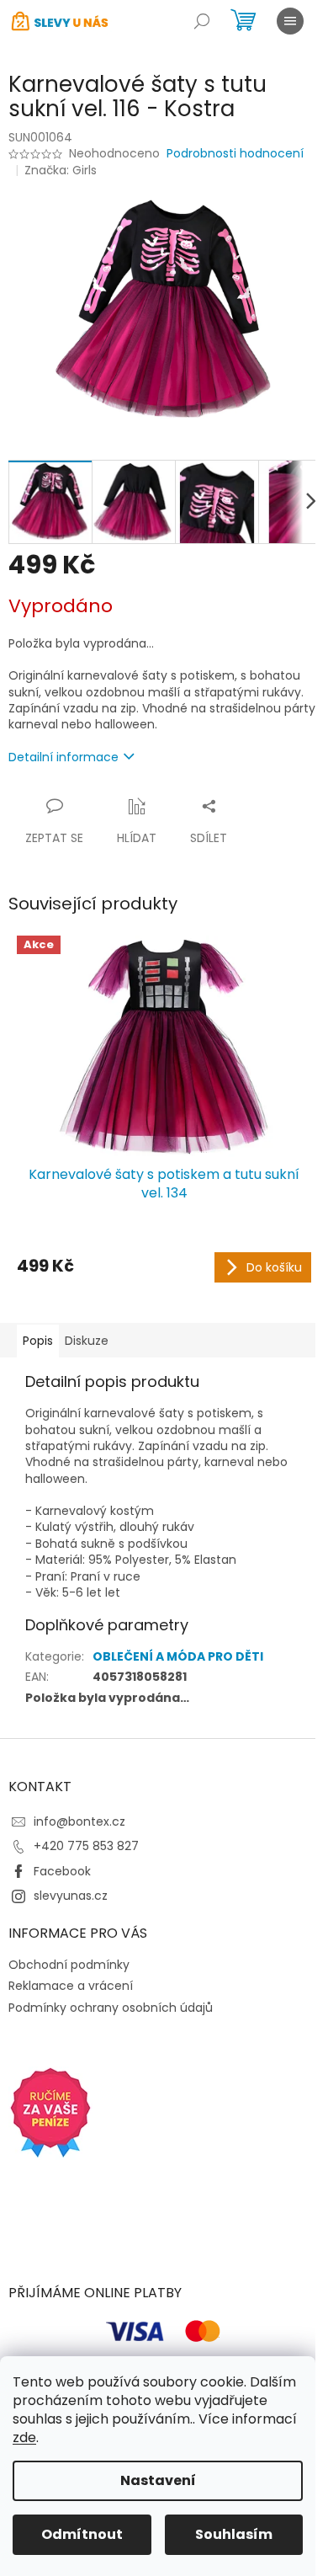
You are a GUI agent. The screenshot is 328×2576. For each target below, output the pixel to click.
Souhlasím (234, 2534)
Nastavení (158, 2480)
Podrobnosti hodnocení (235, 154)
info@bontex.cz (79, 1821)
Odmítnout (82, 2534)
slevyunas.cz (71, 1896)
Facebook (62, 1871)
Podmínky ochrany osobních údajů (111, 2008)
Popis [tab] (38, 1341)
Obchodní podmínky (69, 1965)
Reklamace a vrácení (71, 1986)
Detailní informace (63, 757)
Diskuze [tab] (87, 1341)
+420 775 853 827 (86, 1846)
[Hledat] (202, 21)
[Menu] (290, 21)
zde (24, 2437)
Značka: (61, 170)
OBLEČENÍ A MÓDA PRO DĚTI (178, 1656)
